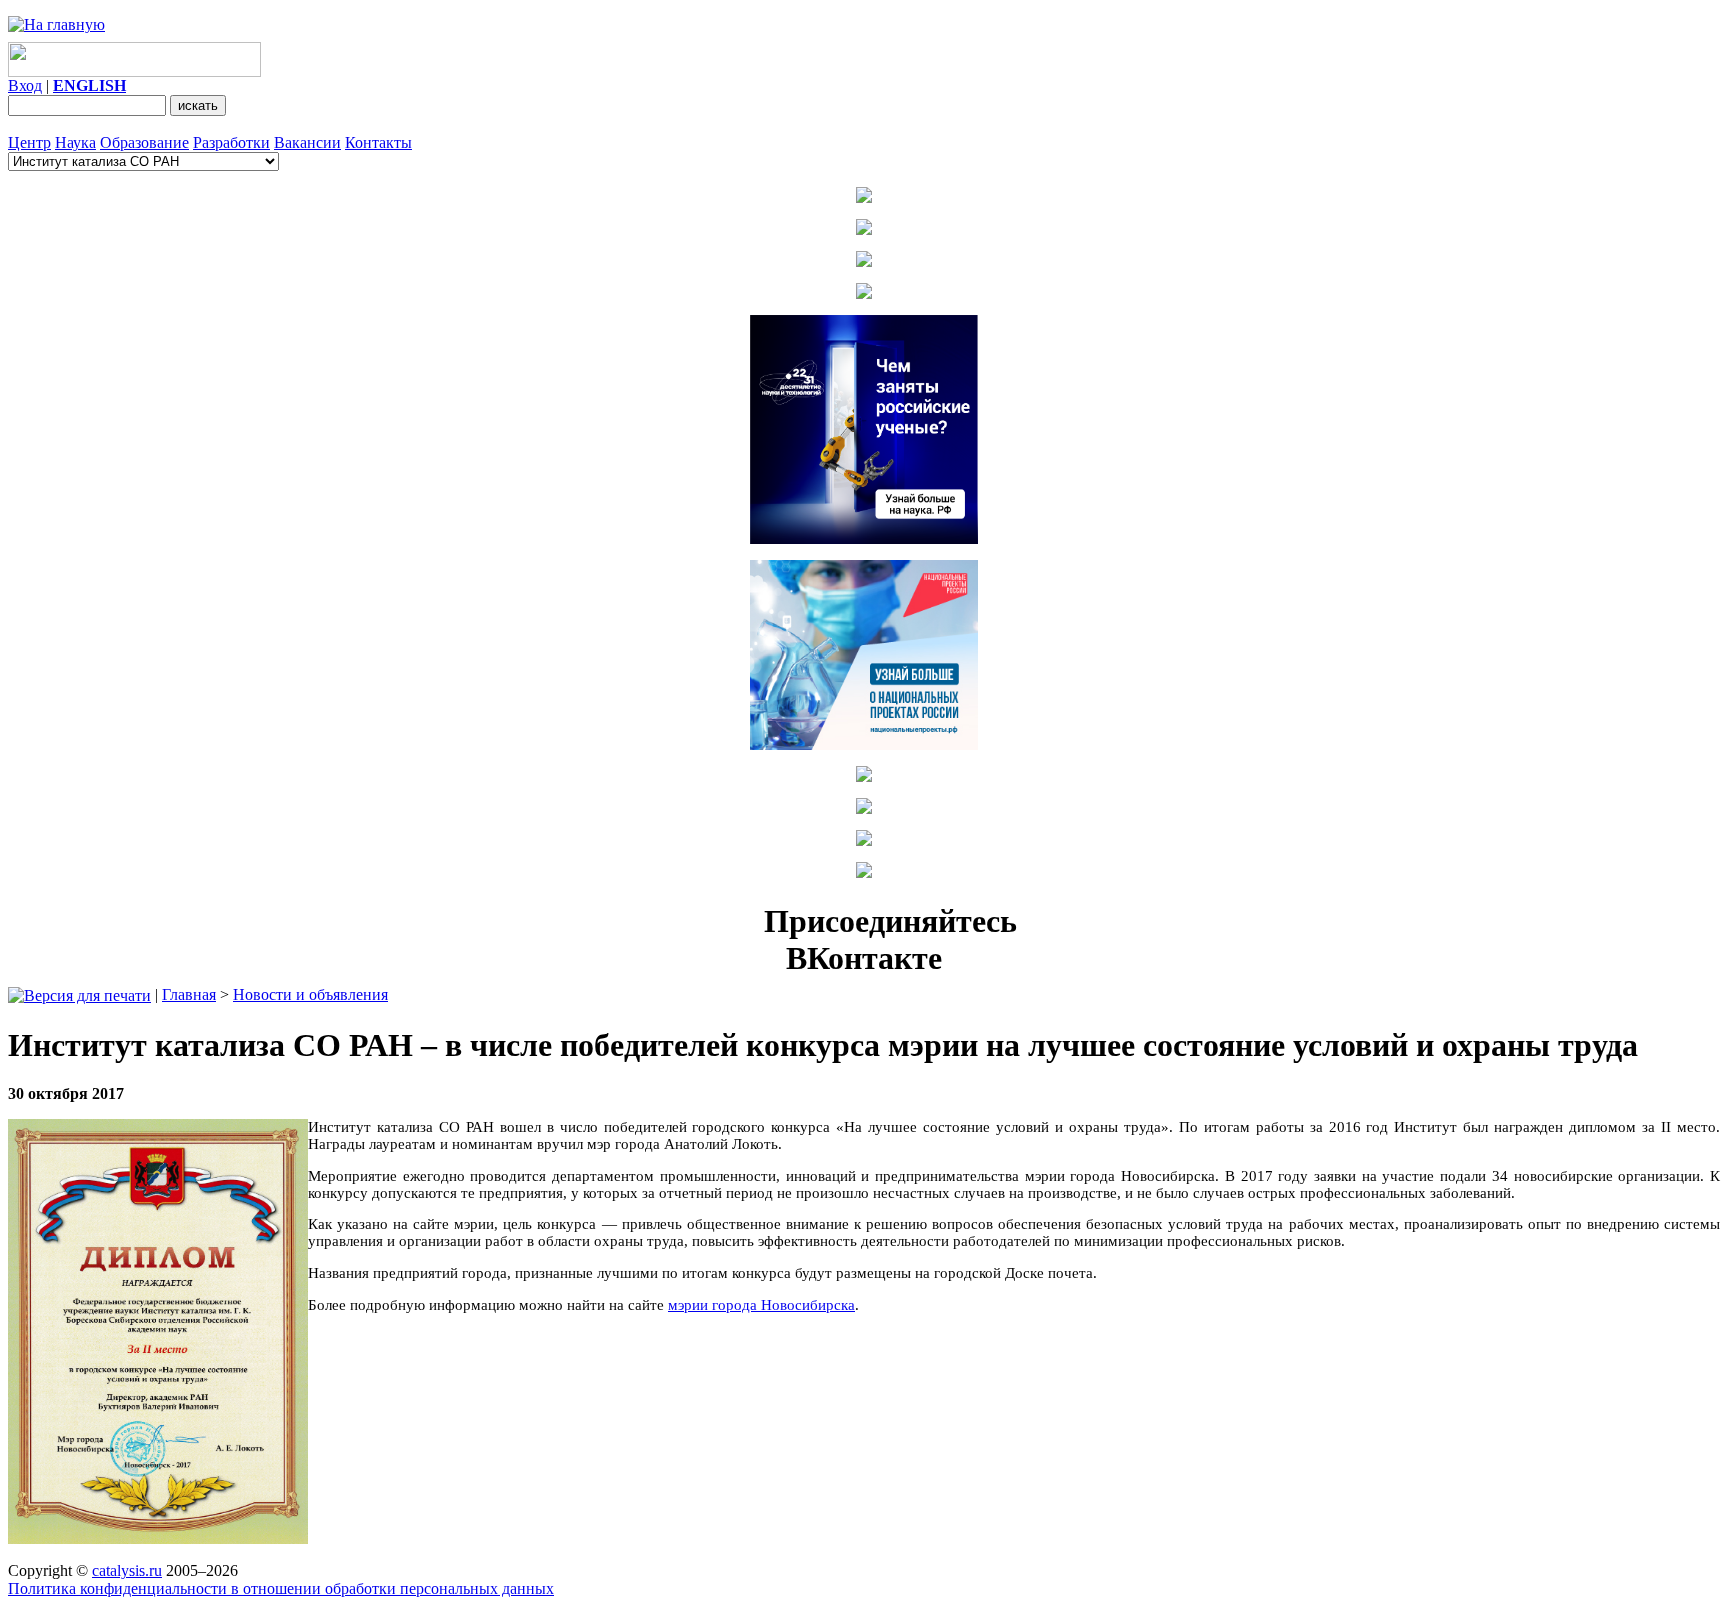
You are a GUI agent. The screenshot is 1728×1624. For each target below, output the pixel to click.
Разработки (231, 142)
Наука (75, 142)
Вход (25, 85)
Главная (189, 994)
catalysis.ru (127, 1570)
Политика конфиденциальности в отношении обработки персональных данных (281, 1588)
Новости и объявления (310, 994)
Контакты (378, 142)
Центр (29, 142)
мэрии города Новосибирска (761, 1305)
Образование (144, 142)
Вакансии (307, 142)
